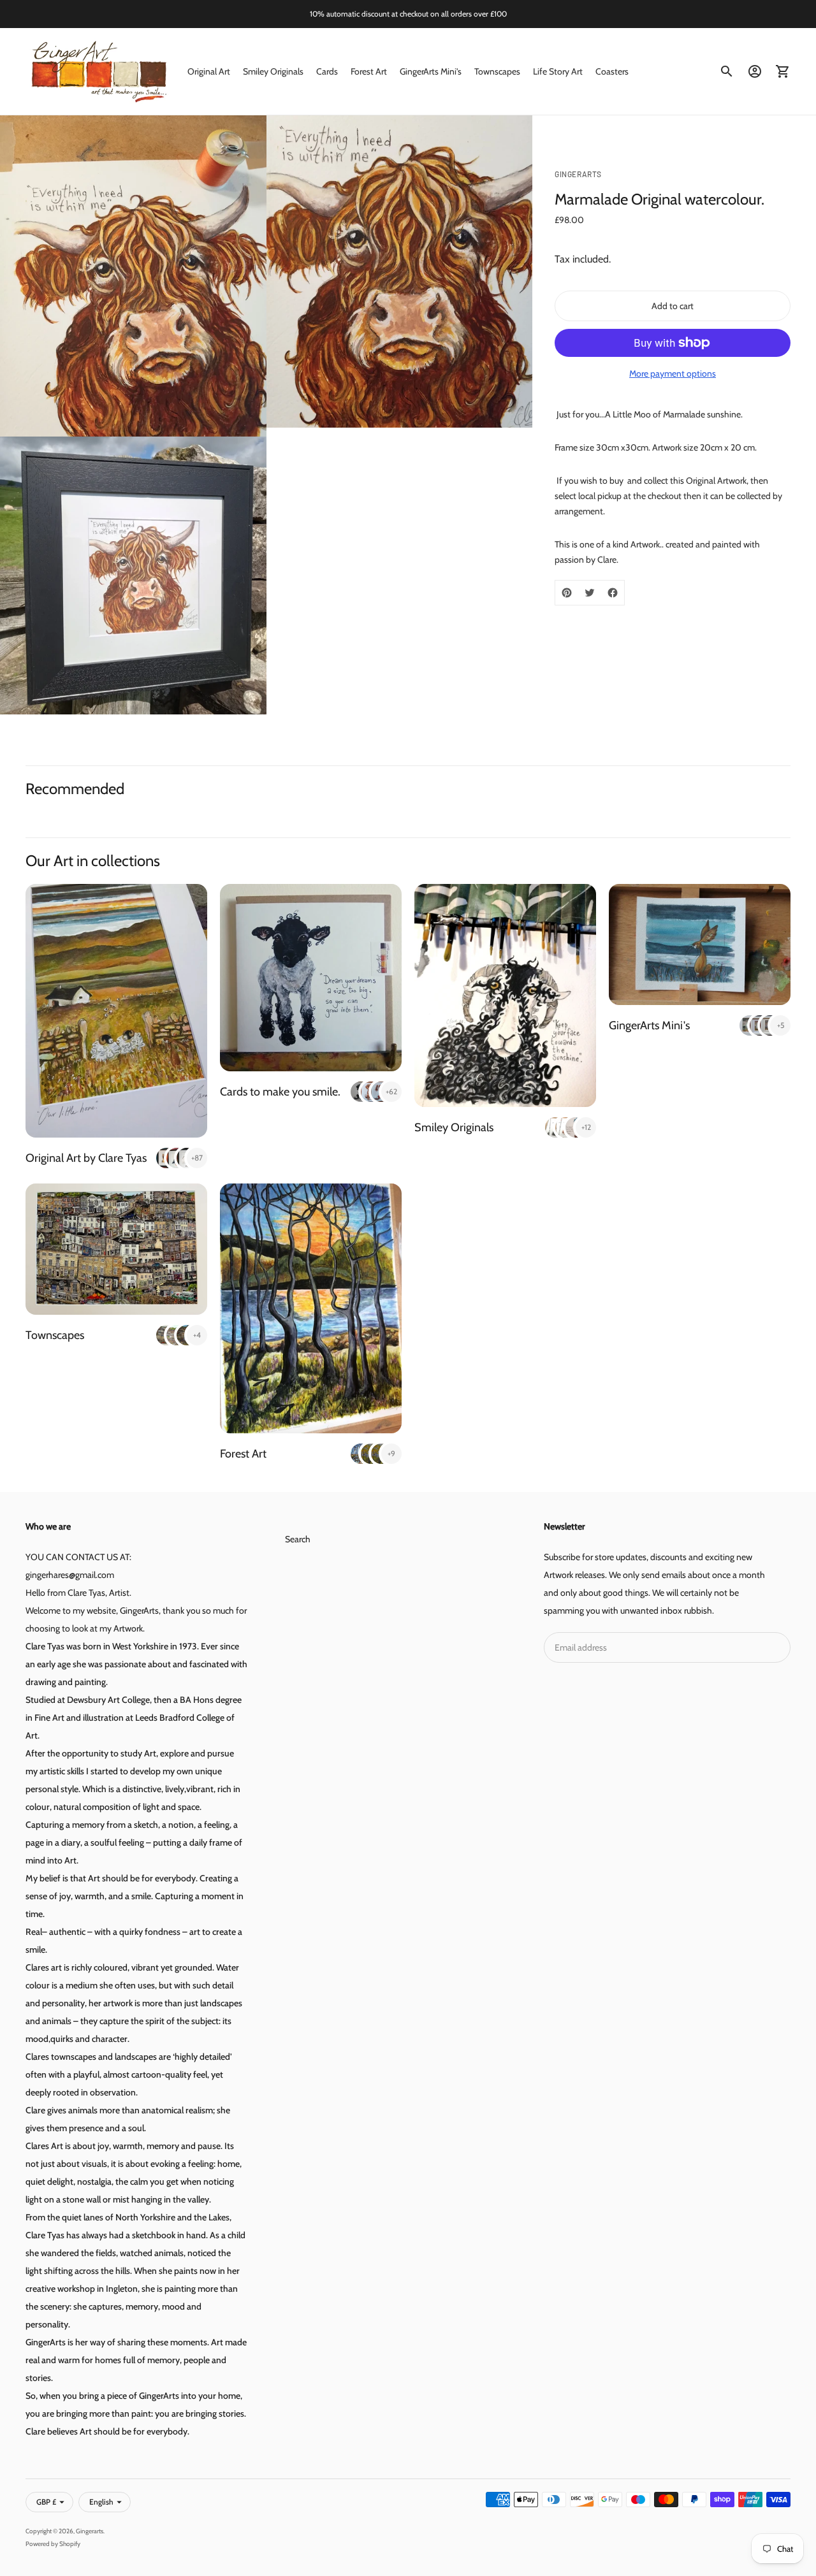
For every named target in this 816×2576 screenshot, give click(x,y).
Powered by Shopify (53, 2544)
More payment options (673, 373)
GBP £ (46, 2502)
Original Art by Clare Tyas (86, 1158)
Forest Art (369, 71)
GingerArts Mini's (431, 71)
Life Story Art (558, 71)
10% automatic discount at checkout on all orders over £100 (408, 14)
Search (298, 1539)
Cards (327, 71)
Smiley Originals (273, 71)
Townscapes (497, 71)
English (101, 2502)
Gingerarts (90, 2531)
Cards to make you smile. (280, 1092)
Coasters (612, 71)
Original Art (209, 71)
